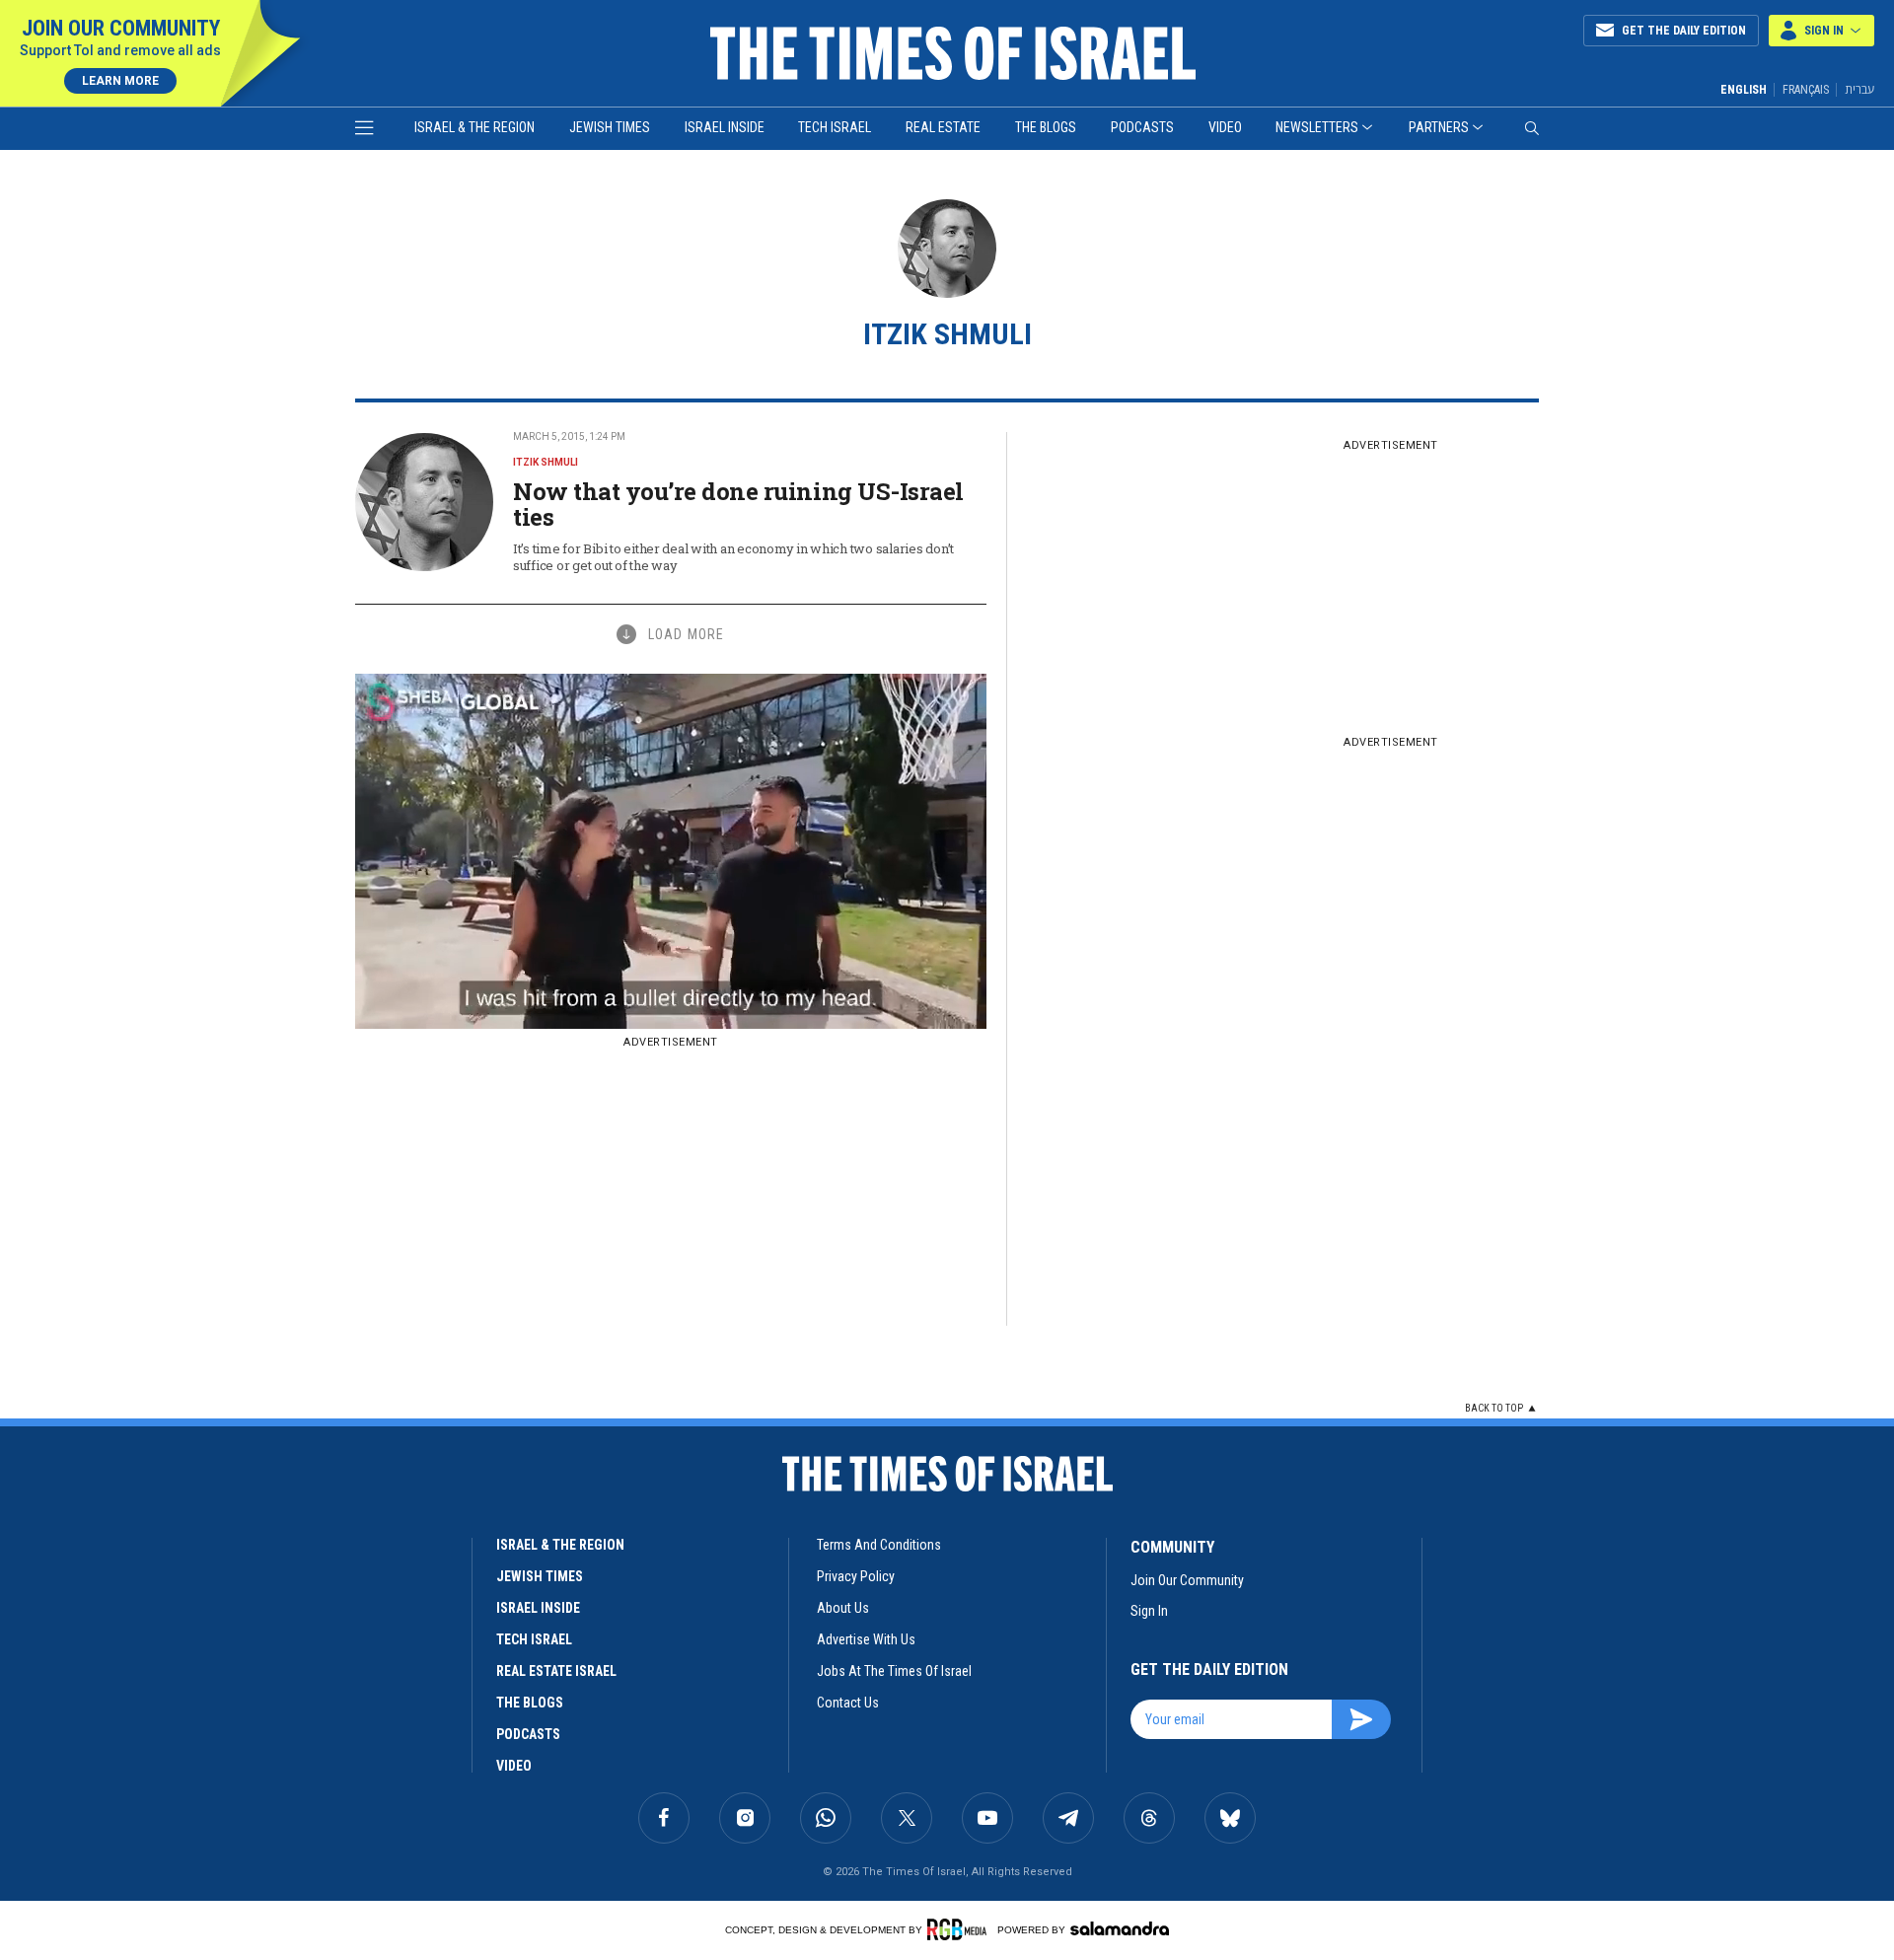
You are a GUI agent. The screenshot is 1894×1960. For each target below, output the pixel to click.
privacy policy (856, 1576)
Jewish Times (610, 127)
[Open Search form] (1532, 128)
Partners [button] (1439, 127)
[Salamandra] (1120, 1928)
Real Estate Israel (556, 1671)
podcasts (528, 1734)
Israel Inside (725, 127)
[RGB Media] (960, 1929)
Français (1806, 90)
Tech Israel (835, 127)
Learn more (120, 81)
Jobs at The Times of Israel (894, 1671)
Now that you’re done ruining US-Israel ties (738, 504)
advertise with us (866, 1639)
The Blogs (1046, 127)
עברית (1859, 89)
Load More (686, 634)
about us (843, 1608)
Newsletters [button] (1317, 127)
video (514, 1766)
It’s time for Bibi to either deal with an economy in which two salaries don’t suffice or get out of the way (733, 557)
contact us (848, 1703)
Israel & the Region (474, 127)
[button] (1821, 31)
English (1744, 90)
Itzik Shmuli (546, 462)
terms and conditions (879, 1545)
